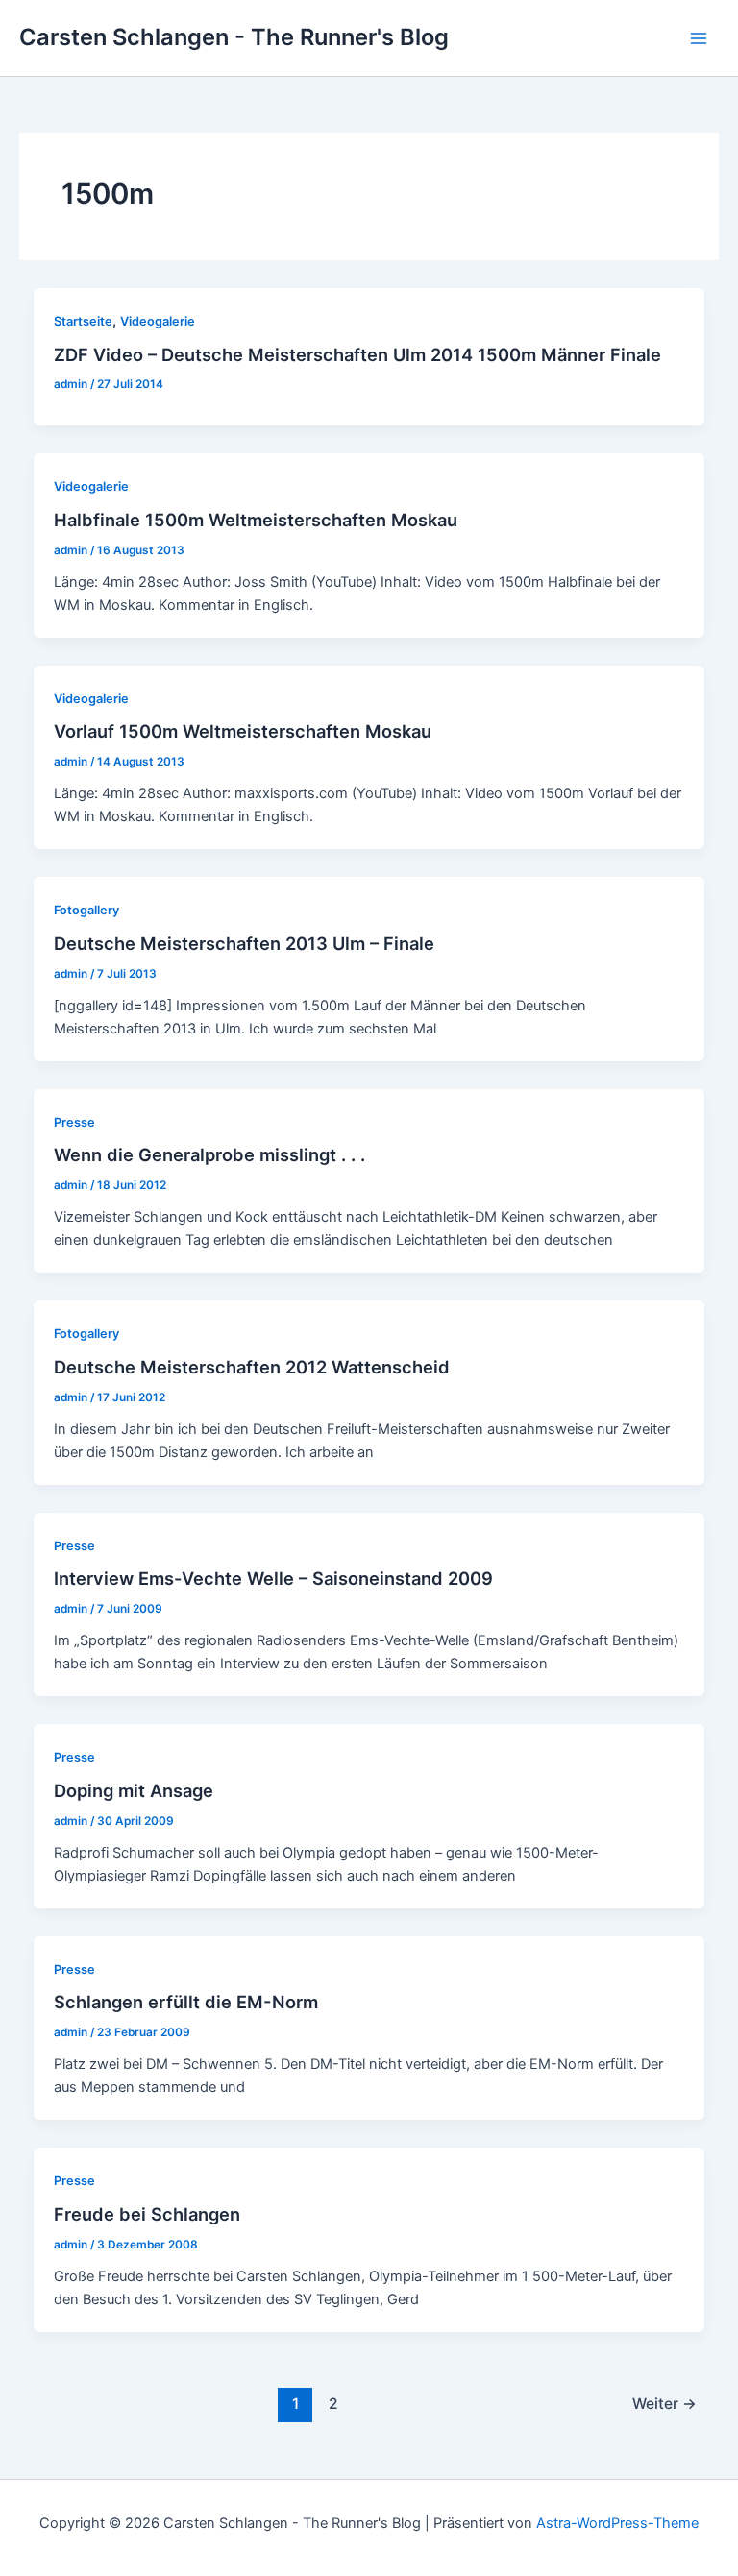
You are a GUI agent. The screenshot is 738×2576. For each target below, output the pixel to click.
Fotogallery (86, 910)
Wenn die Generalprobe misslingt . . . (209, 1154)
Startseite (83, 321)
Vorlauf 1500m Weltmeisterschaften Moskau (243, 731)
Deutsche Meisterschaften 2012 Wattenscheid (252, 1367)
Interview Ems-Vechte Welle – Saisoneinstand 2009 (273, 1578)
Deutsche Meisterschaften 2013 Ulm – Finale (244, 943)
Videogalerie (158, 321)
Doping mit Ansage (134, 1790)
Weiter (664, 2404)
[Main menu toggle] (699, 38)
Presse (74, 1122)
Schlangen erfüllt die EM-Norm (186, 2002)
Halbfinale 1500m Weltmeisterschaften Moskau (256, 520)
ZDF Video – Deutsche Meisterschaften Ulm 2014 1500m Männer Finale (357, 354)
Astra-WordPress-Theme (617, 2523)
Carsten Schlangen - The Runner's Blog (234, 37)
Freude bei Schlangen (147, 2214)
